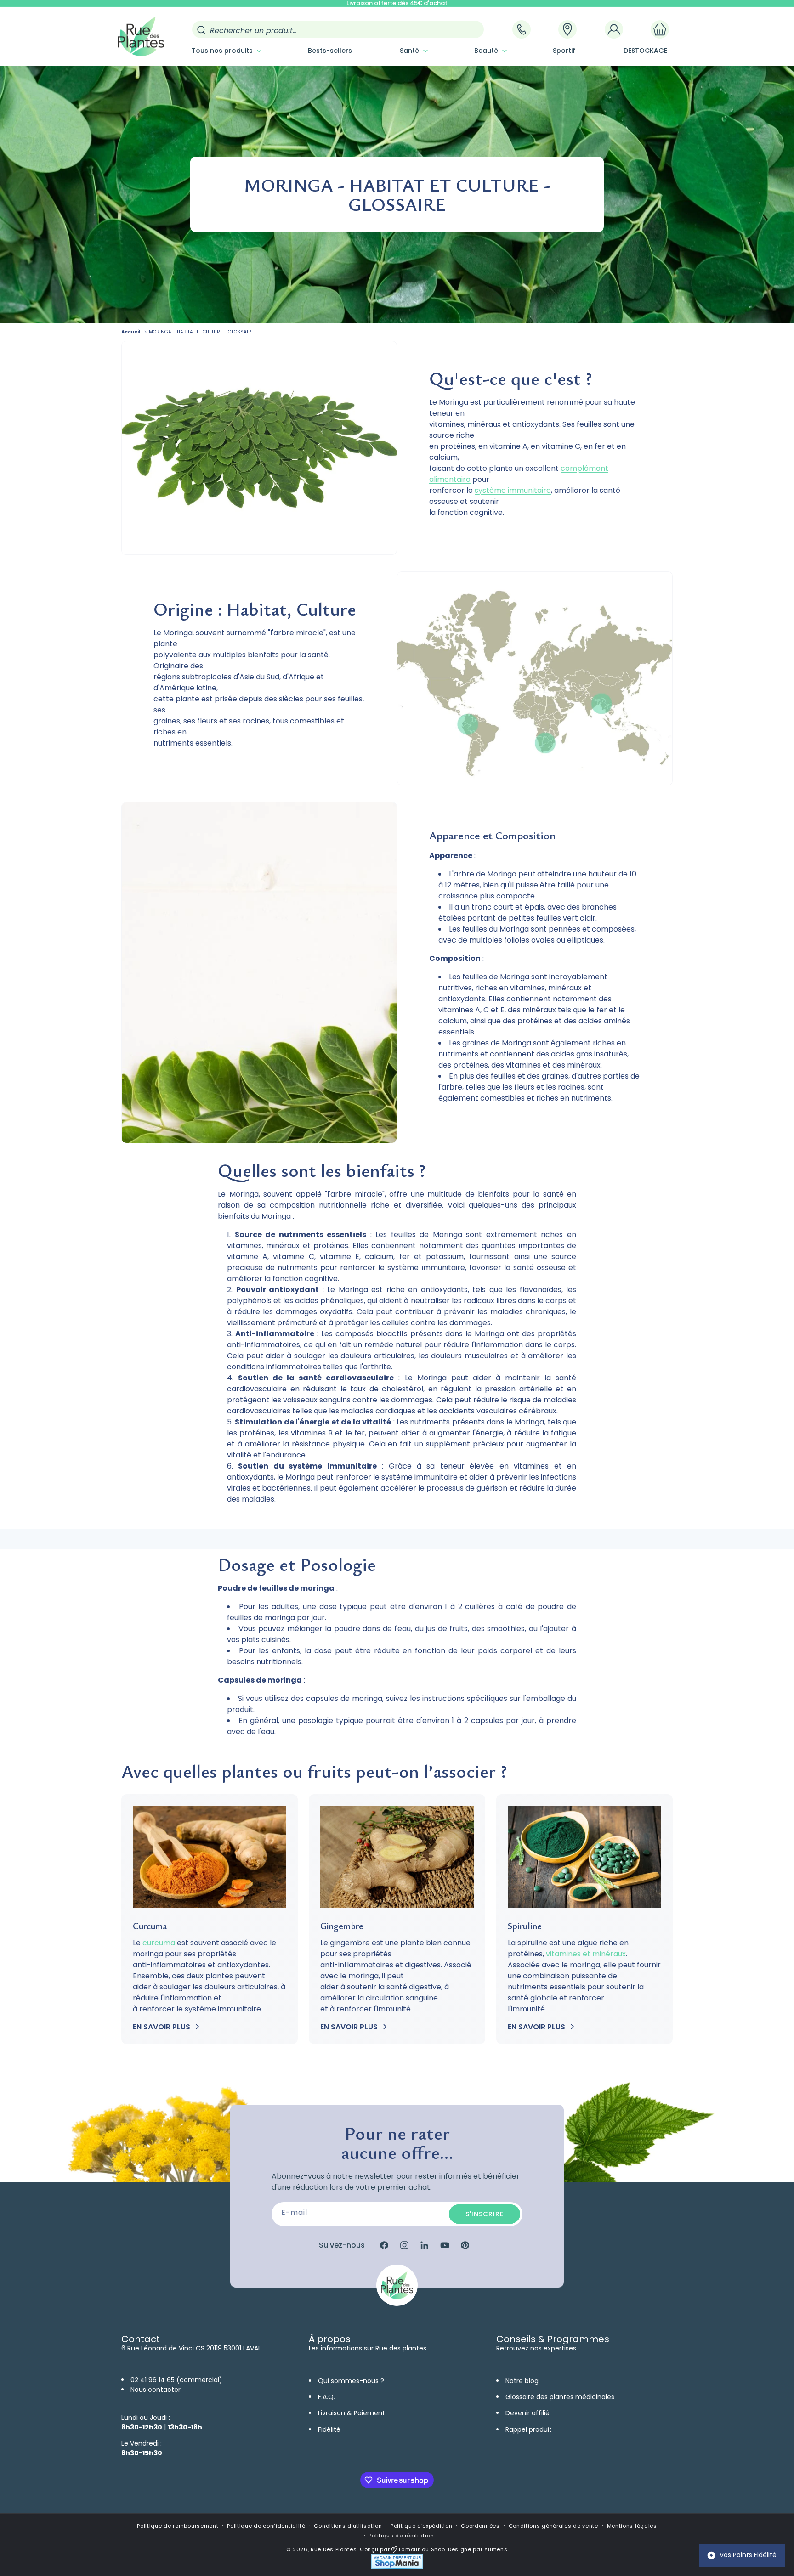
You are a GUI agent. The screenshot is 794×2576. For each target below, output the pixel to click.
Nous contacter (156, 2390)
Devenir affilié (527, 2413)
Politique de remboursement (178, 2526)
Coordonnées (480, 2526)
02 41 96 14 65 (153, 2380)
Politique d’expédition (421, 2526)
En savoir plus (162, 2027)
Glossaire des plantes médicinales (560, 2397)
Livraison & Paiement (352, 2413)
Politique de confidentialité (266, 2526)
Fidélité (329, 2429)
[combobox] (338, 29)
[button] (226, 51)
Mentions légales (632, 2526)
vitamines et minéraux (586, 1954)
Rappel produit (529, 2429)
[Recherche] (201, 30)
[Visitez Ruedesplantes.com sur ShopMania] (397, 2567)
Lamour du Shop (421, 2549)
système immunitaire (513, 490)
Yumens (496, 2549)
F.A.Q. (326, 2397)
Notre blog (522, 2381)
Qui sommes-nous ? (351, 2381)
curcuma (159, 1943)
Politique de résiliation (401, 2536)
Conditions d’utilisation (348, 2526)
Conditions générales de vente (553, 2526)
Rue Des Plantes (334, 2549)
